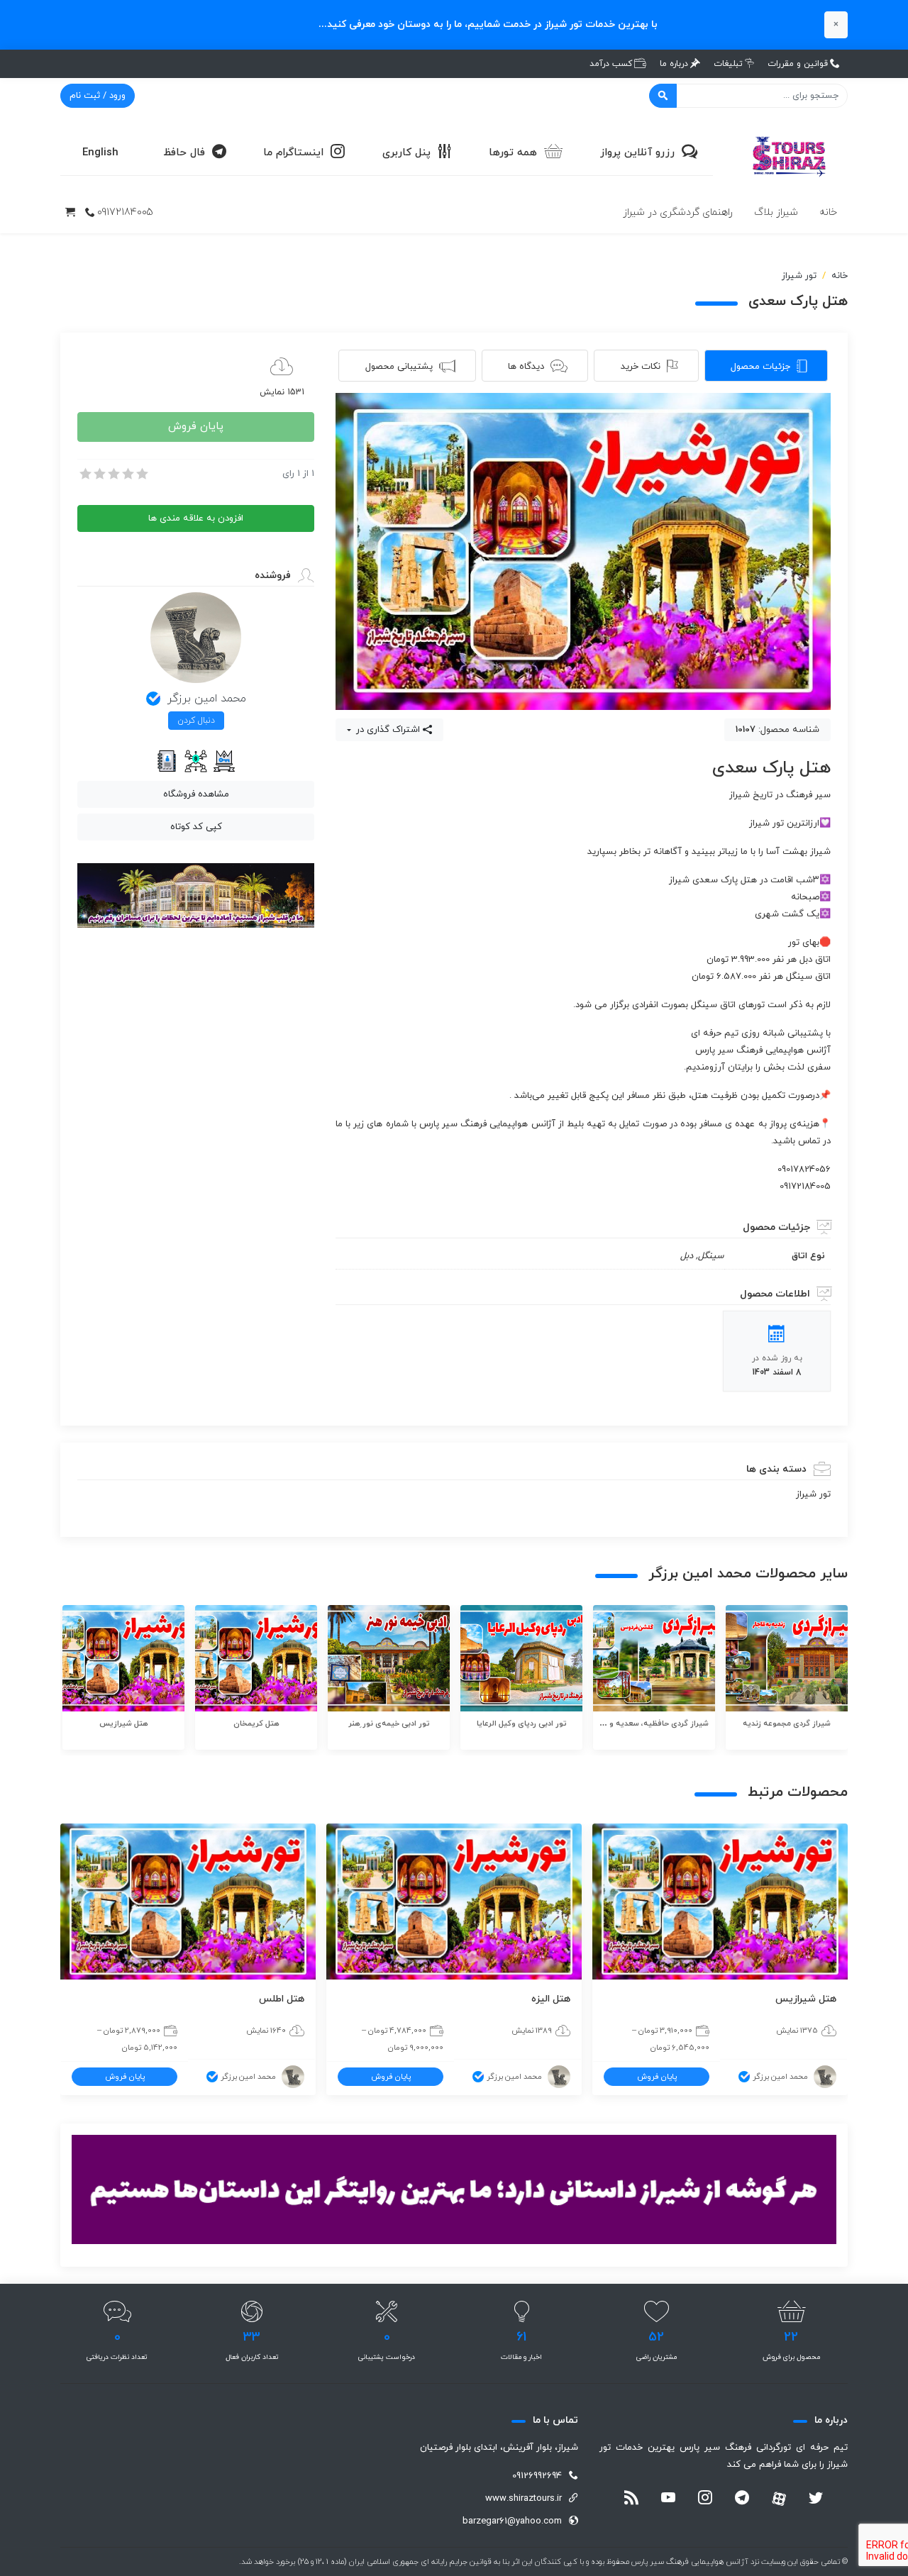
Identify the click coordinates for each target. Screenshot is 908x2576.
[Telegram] (742, 2499)
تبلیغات (728, 64)
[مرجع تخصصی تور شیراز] (791, 152)
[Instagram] (705, 2499)
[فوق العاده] (141, 474)
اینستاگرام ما (293, 153)
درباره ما (674, 64)
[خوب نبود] (99, 474)
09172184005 (125, 212)
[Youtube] (668, 2499)
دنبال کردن (196, 721)
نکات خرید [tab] (641, 367)
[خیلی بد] (84, 474)
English (100, 153)
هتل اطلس (282, 1999)
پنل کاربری (406, 153)
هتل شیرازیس (806, 1999)
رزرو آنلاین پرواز (637, 153)
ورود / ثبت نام (98, 96)
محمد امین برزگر (207, 699)
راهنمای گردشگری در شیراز (678, 212)
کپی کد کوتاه (196, 827)
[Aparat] (779, 2499)
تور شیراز (799, 276)
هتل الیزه (551, 1999)
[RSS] (631, 2499)
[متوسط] (113, 474)
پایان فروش (196, 427)
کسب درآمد (611, 64)
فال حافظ (184, 153)
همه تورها (513, 153)
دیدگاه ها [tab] (526, 367)
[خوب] (127, 474)
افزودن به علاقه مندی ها (196, 518)
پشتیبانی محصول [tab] (399, 367)
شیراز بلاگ (776, 212)
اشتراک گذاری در (387, 730)
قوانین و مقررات (798, 64)
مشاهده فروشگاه (196, 794)
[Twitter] (816, 2499)
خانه (828, 212)
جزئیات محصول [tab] (760, 367)
